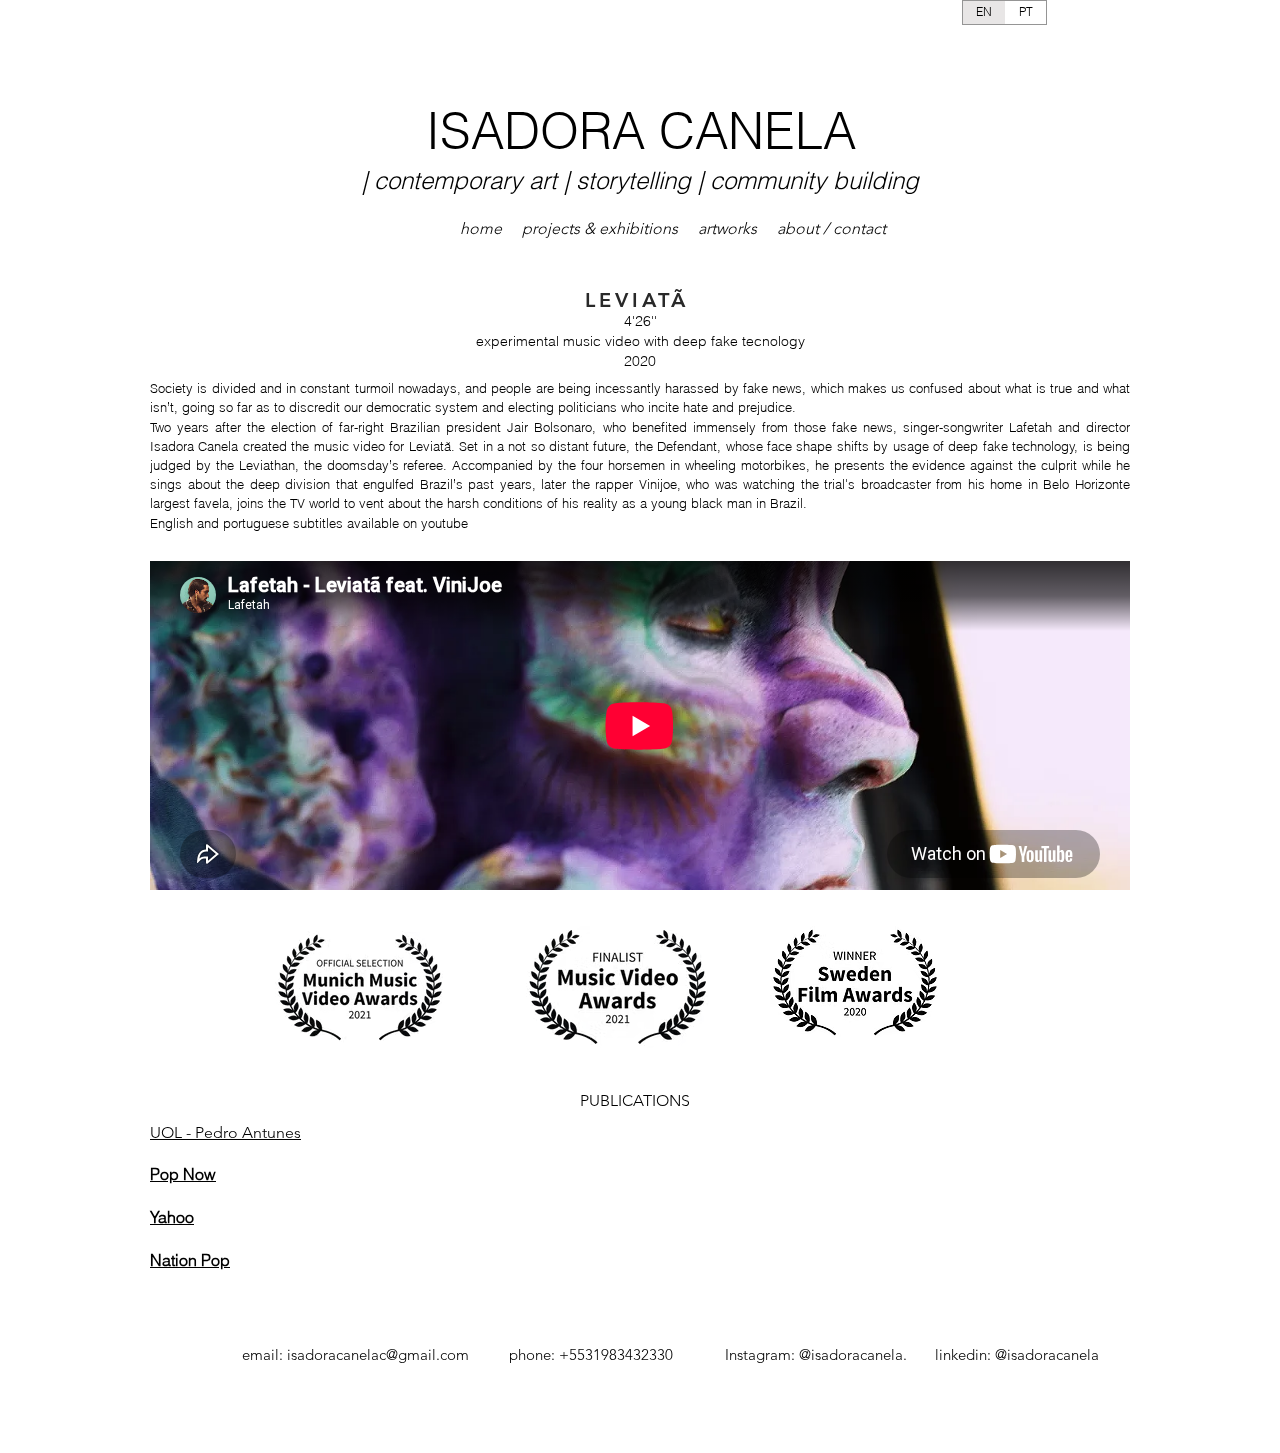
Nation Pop (190, 1260)
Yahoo (172, 1217)
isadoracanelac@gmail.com (378, 1354)
